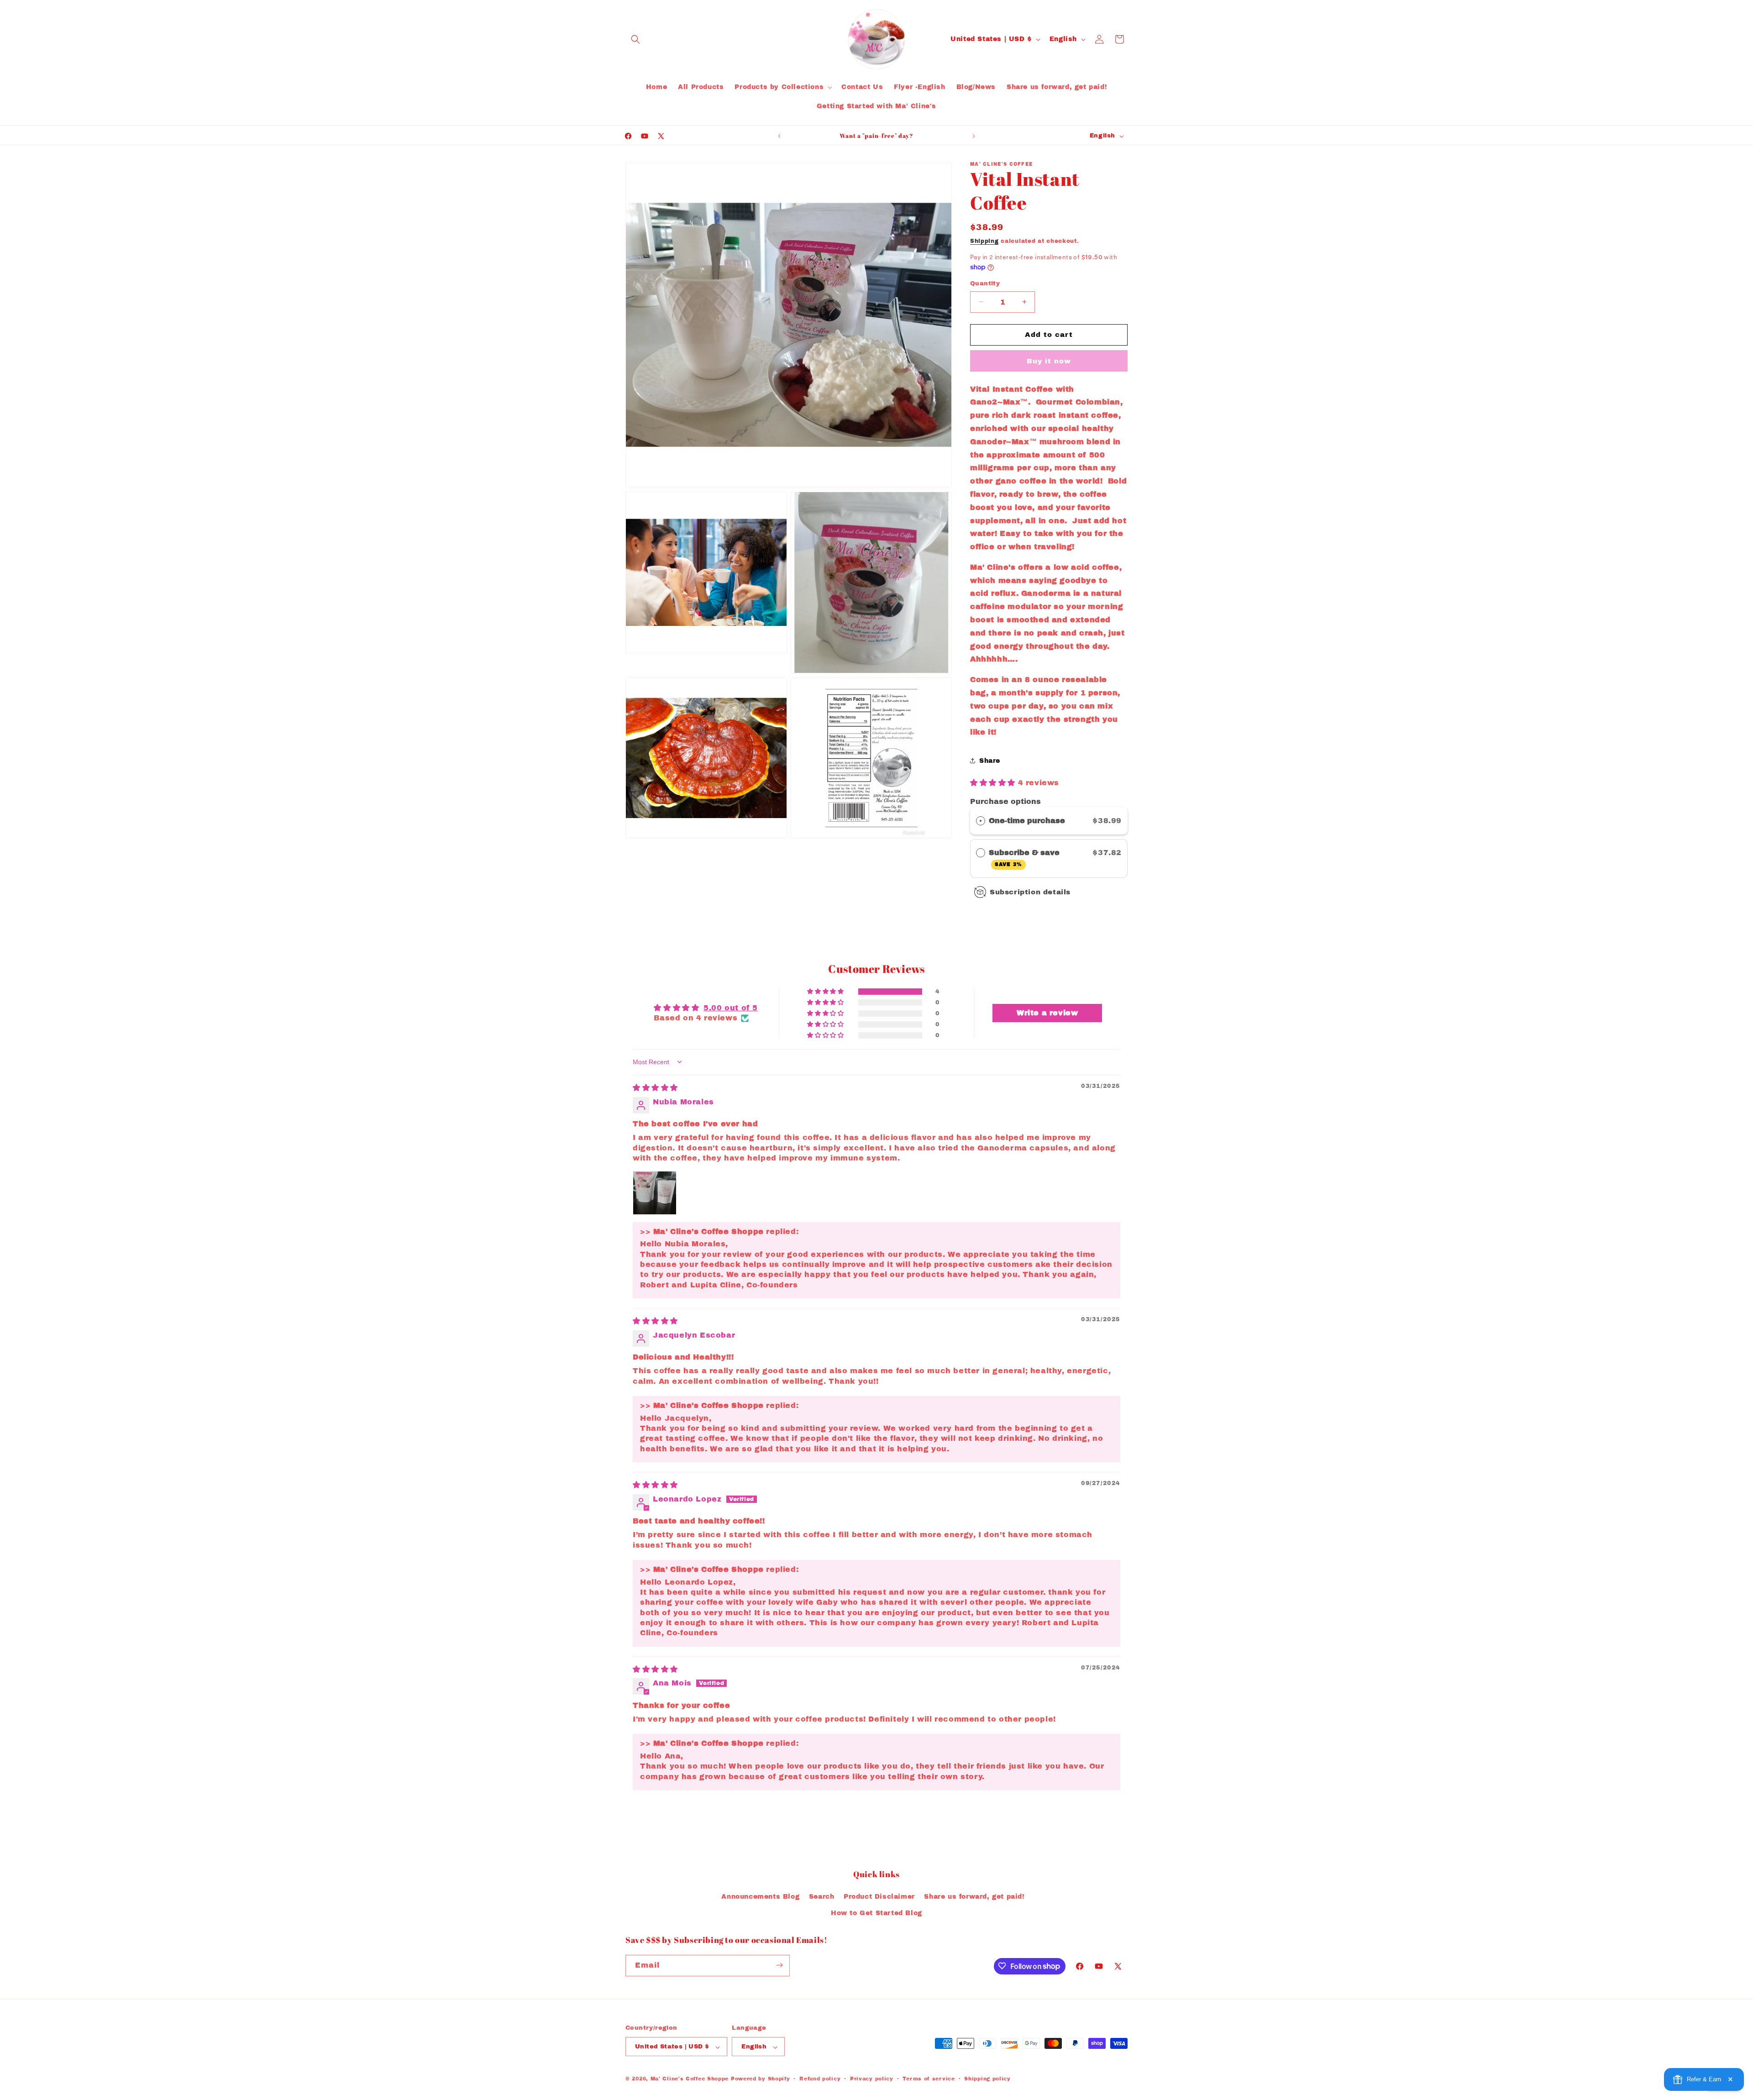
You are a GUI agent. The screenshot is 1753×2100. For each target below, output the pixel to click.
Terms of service (929, 2079)
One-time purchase (1027, 821)
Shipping (984, 241)
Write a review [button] (1047, 1013)
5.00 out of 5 (731, 1008)
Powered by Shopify (761, 2079)
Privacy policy (872, 2079)
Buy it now (1049, 361)
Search (822, 1897)
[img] (655, 1088)
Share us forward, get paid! (974, 1897)
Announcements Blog (760, 1897)
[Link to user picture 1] (655, 1193)
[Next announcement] (974, 136)
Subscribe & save (1025, 858)
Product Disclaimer (879, 1897)
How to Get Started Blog (876, 1913)
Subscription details (1030, 892)
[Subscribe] (779, 1965)
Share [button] (990, 761)
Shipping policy (987, 2079)
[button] (635, 39)
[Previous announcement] (779, 136)
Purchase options (1005, 801)
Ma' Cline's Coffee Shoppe (690, 2079)
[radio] (981, 821)
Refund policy (820, 2079)
